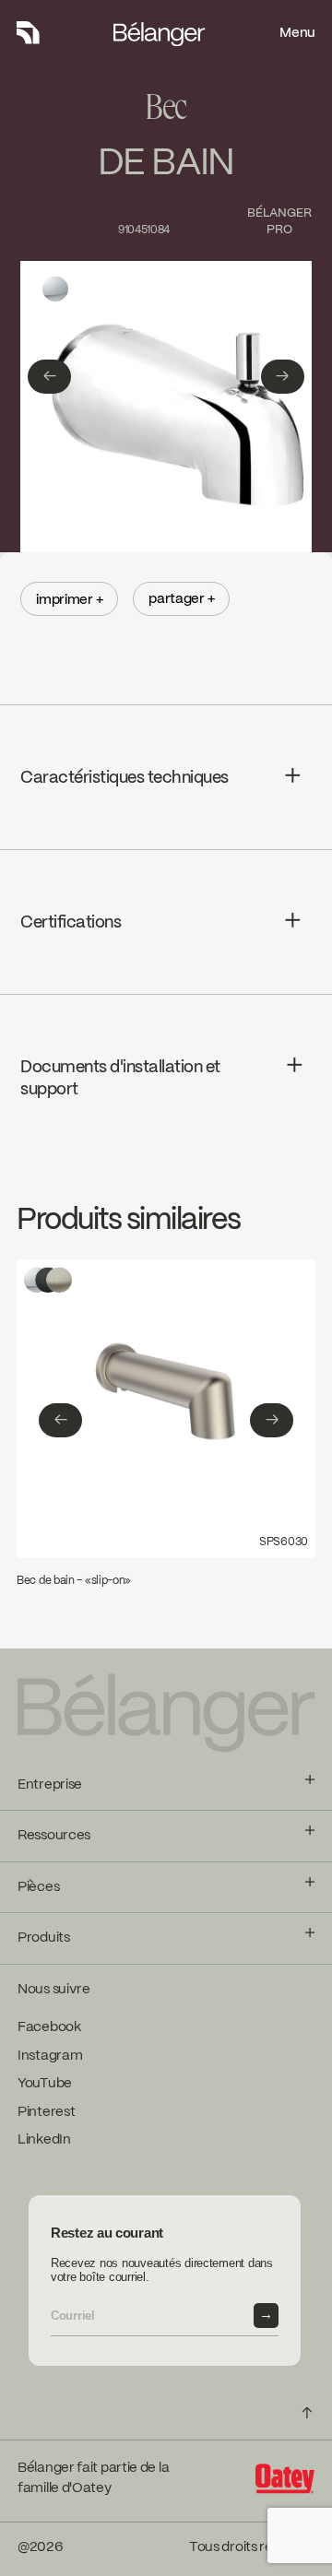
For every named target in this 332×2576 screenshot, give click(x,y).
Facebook (49, 2027)
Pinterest (46, 2112)
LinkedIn (44, 2140)
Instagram (50, 2056)
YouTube (45, 2084)
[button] (49, 377)
